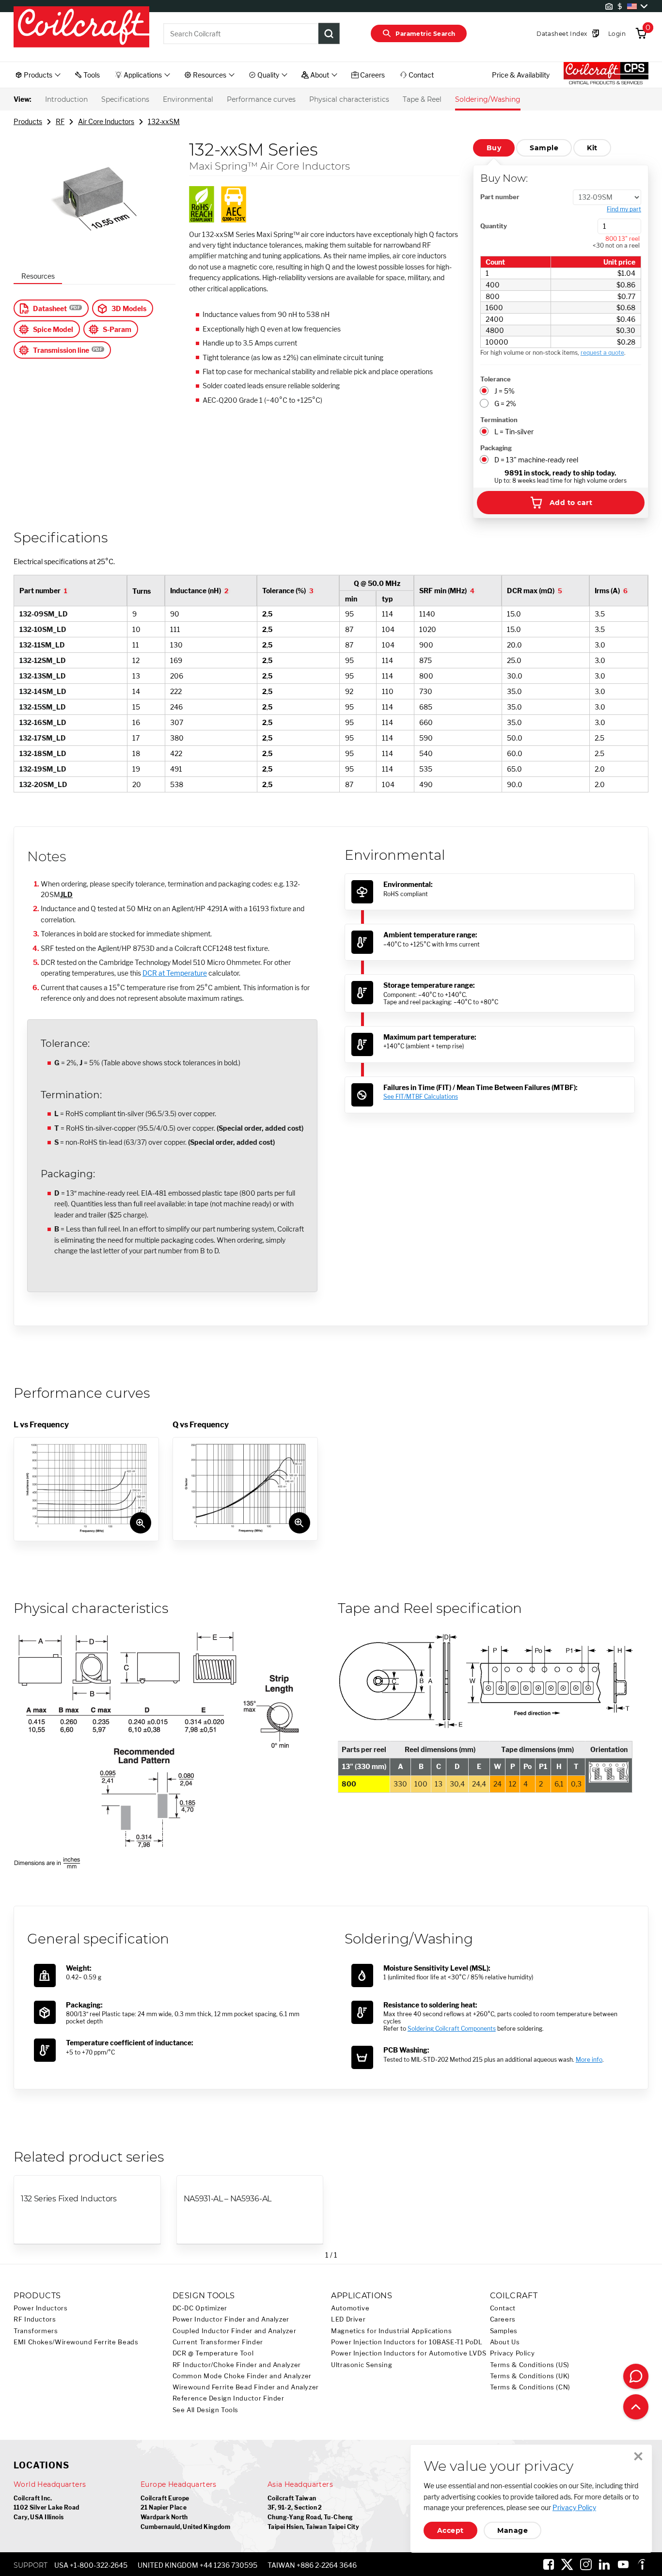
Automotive (350, 2308)
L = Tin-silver (514, 432)
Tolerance (496, 379)
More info (589, 2060)
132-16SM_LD (43, 722)
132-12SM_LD (43, 660)
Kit (592, 148)
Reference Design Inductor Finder (229, 2398)
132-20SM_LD (43, 784)
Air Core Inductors (106, 121)
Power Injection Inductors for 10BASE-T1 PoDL (407, 2342)
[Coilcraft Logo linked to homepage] (81, 28)
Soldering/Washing (488, 99)
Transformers (36, 2331)
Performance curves (261, 99)
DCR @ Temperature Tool (213, 2353)
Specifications (125, 99)
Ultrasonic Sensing (362, 2365)
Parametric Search (425, 34)
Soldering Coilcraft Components (452, 2029)
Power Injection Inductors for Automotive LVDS (409, 2353)
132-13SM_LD (43, 676)
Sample (544, 148)
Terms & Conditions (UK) (530, 2376)
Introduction (66, 99)
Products (28, 121)
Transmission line (61, 350)
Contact (503, 2308)
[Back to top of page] (636, 2407)
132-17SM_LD (43, 738)
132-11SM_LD (42, 645)
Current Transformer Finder (218, 2342)
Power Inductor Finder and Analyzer (231, 2319)
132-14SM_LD (43, 691)
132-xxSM (164, 121)
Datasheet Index (562, 34)
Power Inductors (40, 2308)
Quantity (494, 226)
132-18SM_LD (43, 753)
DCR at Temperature (175, 973)
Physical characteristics (349, 99)
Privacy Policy (512, 2353)
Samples (504, 2331)
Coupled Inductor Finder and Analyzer (235, 2331)
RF (60, 121)
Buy (494, 148)
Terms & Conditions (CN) (530, 2387)
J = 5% (504, 391)
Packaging (496, 448)
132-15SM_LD (43, 707)
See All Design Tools (206, 2410)
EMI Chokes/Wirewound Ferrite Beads (76, 2342)
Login (617, 34)
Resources (38, 276)
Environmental (188, 99)
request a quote (602, 353)
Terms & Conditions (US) (530, 2365)
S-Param (117, 329)
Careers (503, 2319)
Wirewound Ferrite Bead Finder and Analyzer (246, 2387)
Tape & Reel (422, 99)
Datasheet (50, 308)
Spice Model (53, 329)
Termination (499, 420)
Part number (500, 197)
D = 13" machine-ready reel (536, 460)
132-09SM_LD (44, 614)
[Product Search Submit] (329, 33)
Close (638, 2456)
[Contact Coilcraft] (636, 2376)
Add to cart (571, 503)
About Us (505, 2342)
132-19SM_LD (43, 769)
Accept (450, 2530)
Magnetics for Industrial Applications (391, 2331)
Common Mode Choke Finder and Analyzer (242, 2376)
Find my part (624, 209)
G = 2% (505, 403)
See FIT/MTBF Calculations (421, 1097)
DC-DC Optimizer (200, 2308)
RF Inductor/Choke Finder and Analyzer (237, 2365)
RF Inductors (35, 2319)
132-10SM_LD (43, 629)
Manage (512, 2530)
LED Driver (348, 2319)
